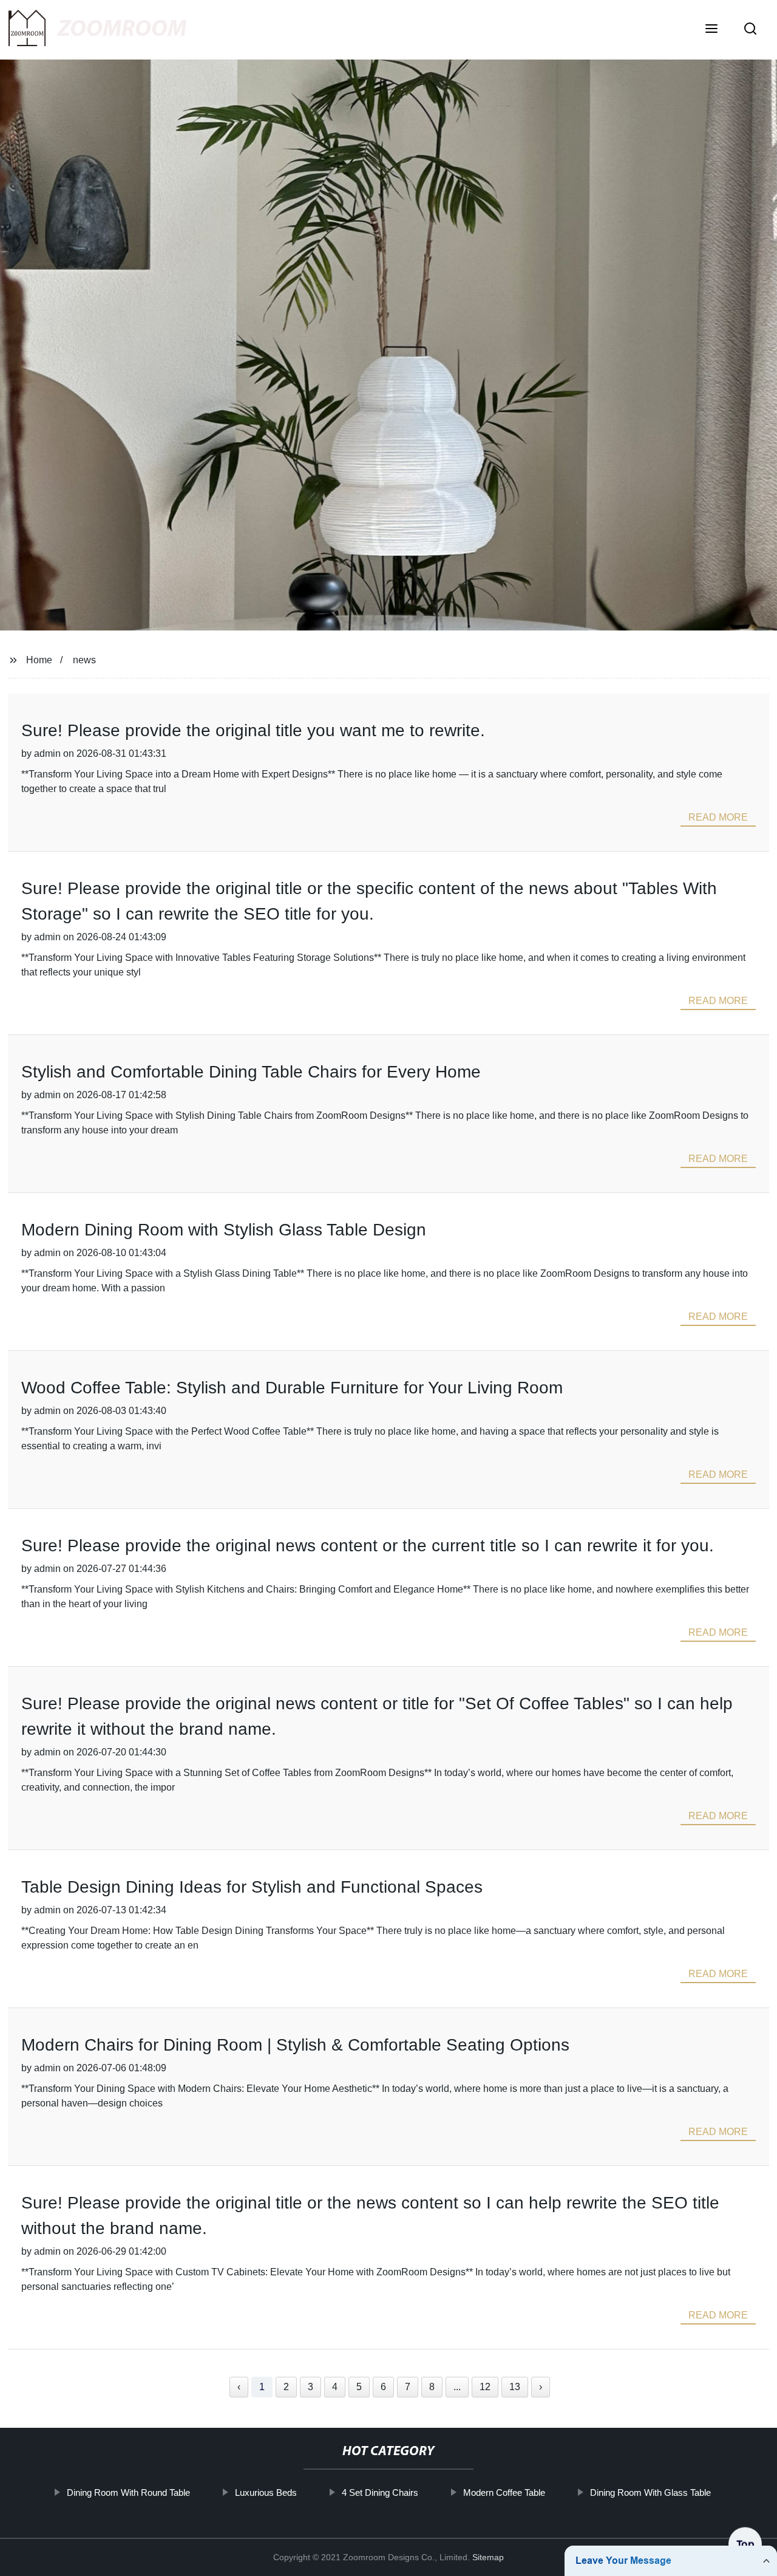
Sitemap (488, 2557)
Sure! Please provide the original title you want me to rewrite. (253, 730)
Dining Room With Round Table (128, 2492)
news (84, 660)
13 (515, 2387)
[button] (711, 30)
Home (39, 660)
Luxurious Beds (265, 2492)
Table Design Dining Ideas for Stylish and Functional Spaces (252, 1887)
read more (718, 817)
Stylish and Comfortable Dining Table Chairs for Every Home (251, 1072)
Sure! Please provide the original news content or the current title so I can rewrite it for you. (368, 1546)
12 (485, 2387)
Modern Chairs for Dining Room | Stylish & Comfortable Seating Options (295, 2045)
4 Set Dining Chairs (379, 2492)
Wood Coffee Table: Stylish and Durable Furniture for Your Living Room (292, 1388)
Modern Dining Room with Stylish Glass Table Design (224, 1230)
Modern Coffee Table (504, 2492)
